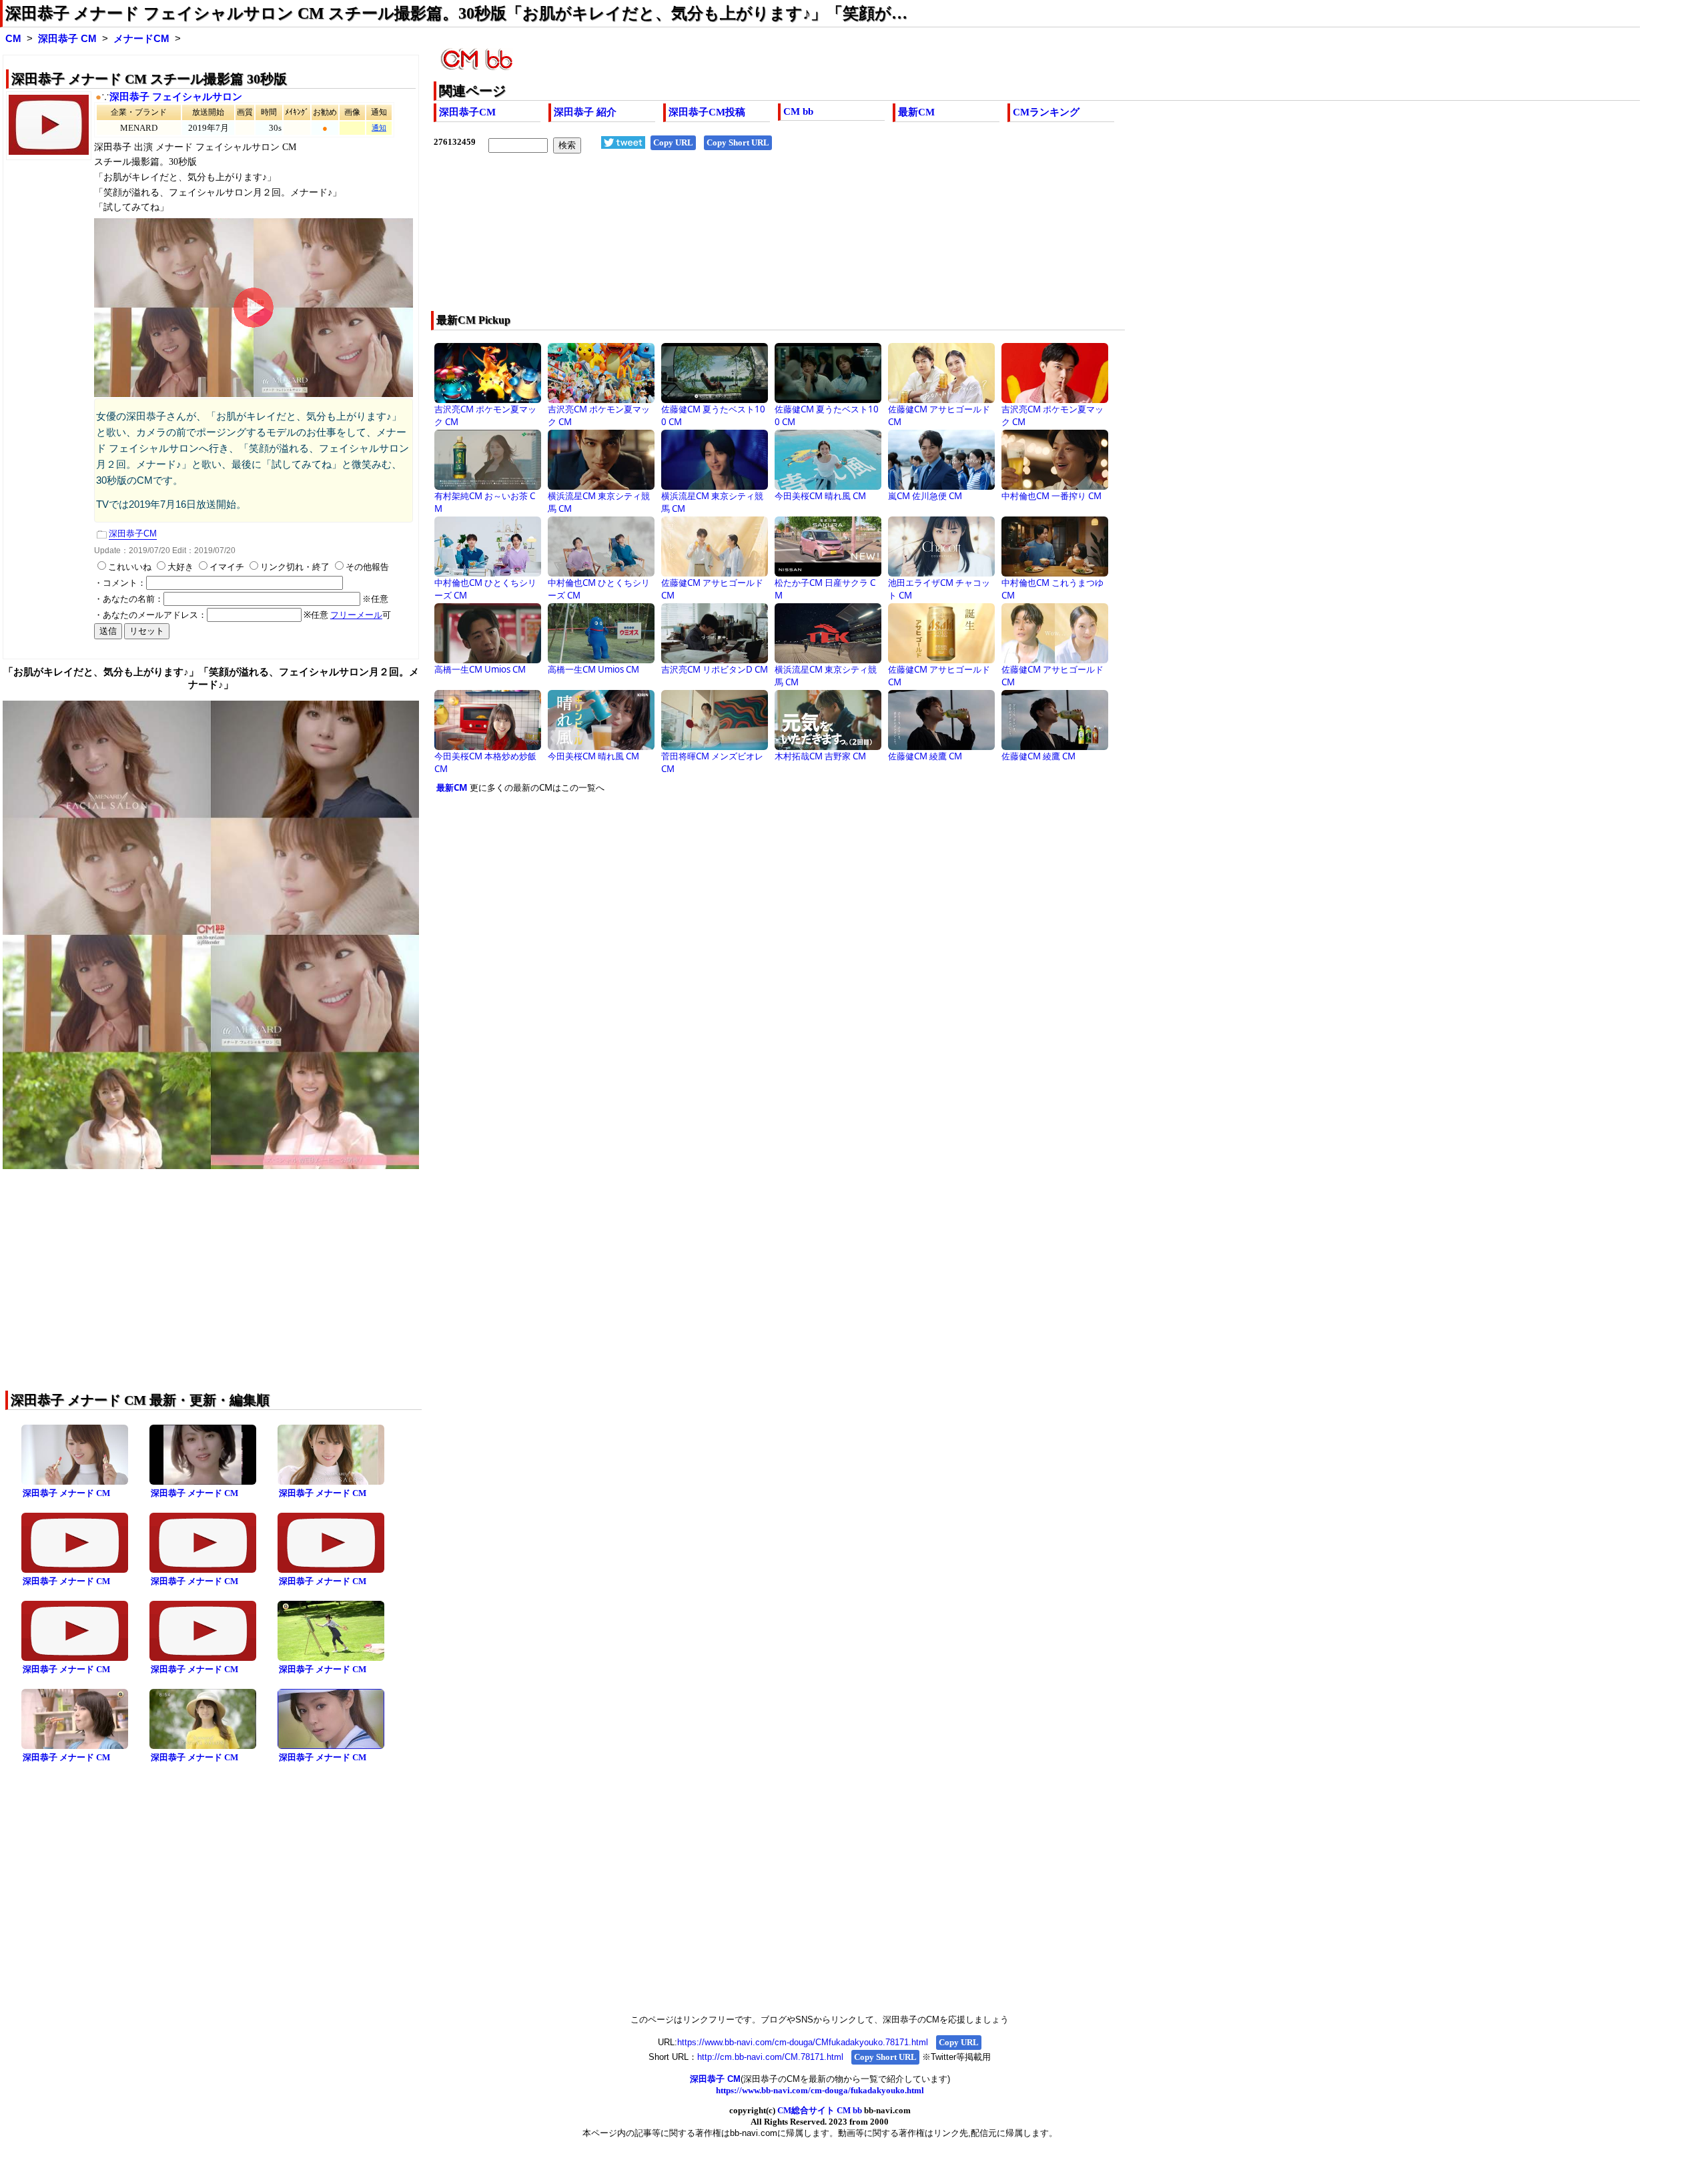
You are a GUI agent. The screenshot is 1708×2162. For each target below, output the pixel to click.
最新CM (916, 112)
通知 (379, 128)
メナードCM (141, 39)
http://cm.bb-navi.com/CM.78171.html (770, 2057)
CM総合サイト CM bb (820, 2110)
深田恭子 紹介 (585, 112)
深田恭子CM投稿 (707, 112)
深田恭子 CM (67, 39)
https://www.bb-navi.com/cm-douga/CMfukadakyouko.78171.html (803, 2042)
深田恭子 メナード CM (66, 1493)
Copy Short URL (738, 142)
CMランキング (1046, 112)
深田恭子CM (467, 112)
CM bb (798, 111)
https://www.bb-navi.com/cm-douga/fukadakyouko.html (820, 2090)
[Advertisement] (834, 241)
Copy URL (673, 142)
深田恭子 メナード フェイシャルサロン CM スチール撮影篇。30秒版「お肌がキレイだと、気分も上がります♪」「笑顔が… (456, 13)
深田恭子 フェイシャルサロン (176, 97)
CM (13, 39)
